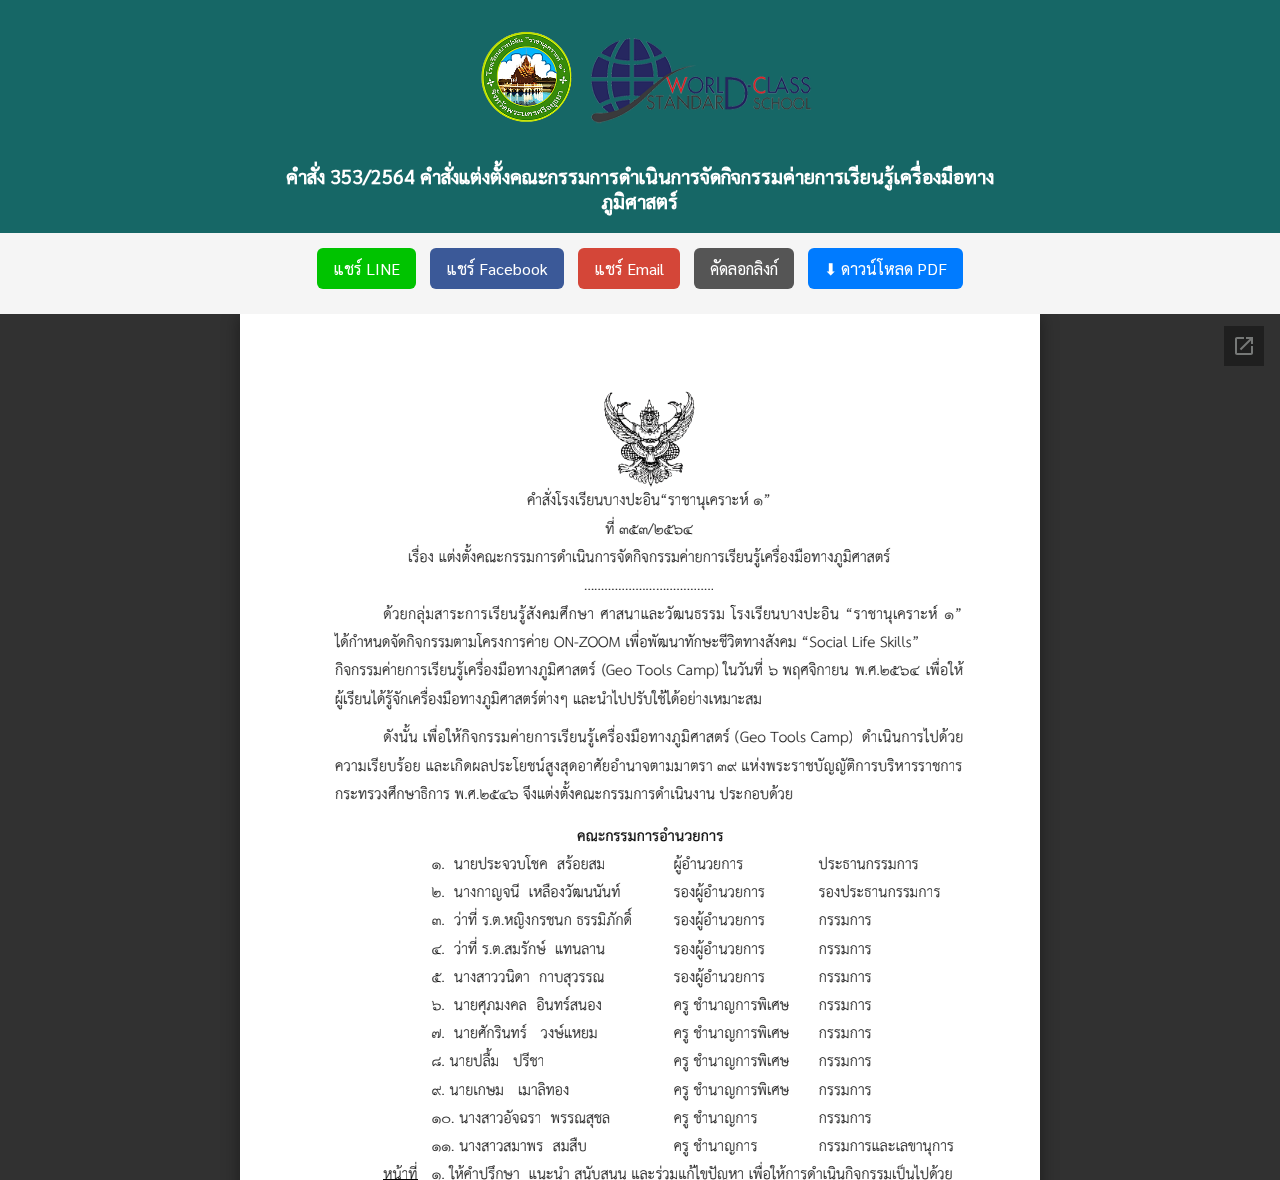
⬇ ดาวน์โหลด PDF (885, 268)
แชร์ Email (629, 268)
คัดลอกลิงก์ (744, 268)
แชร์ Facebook (497, 268)
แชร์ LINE (366, 268)
